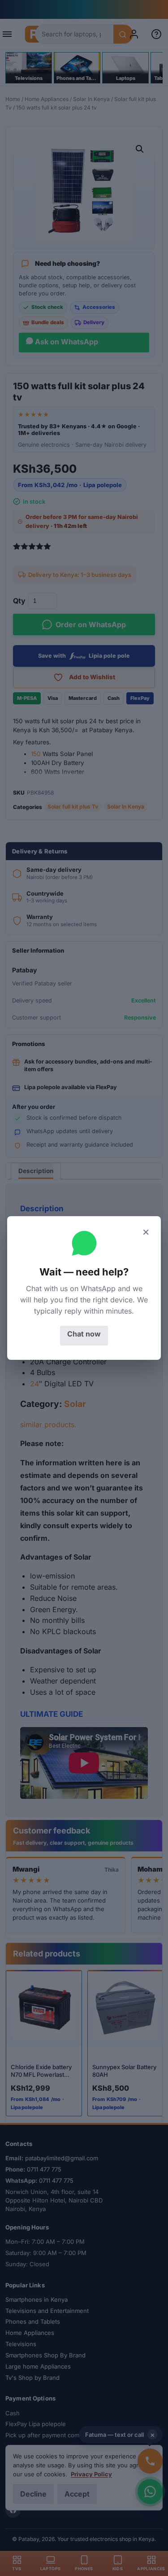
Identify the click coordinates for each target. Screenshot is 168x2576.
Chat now (84, 1334)
